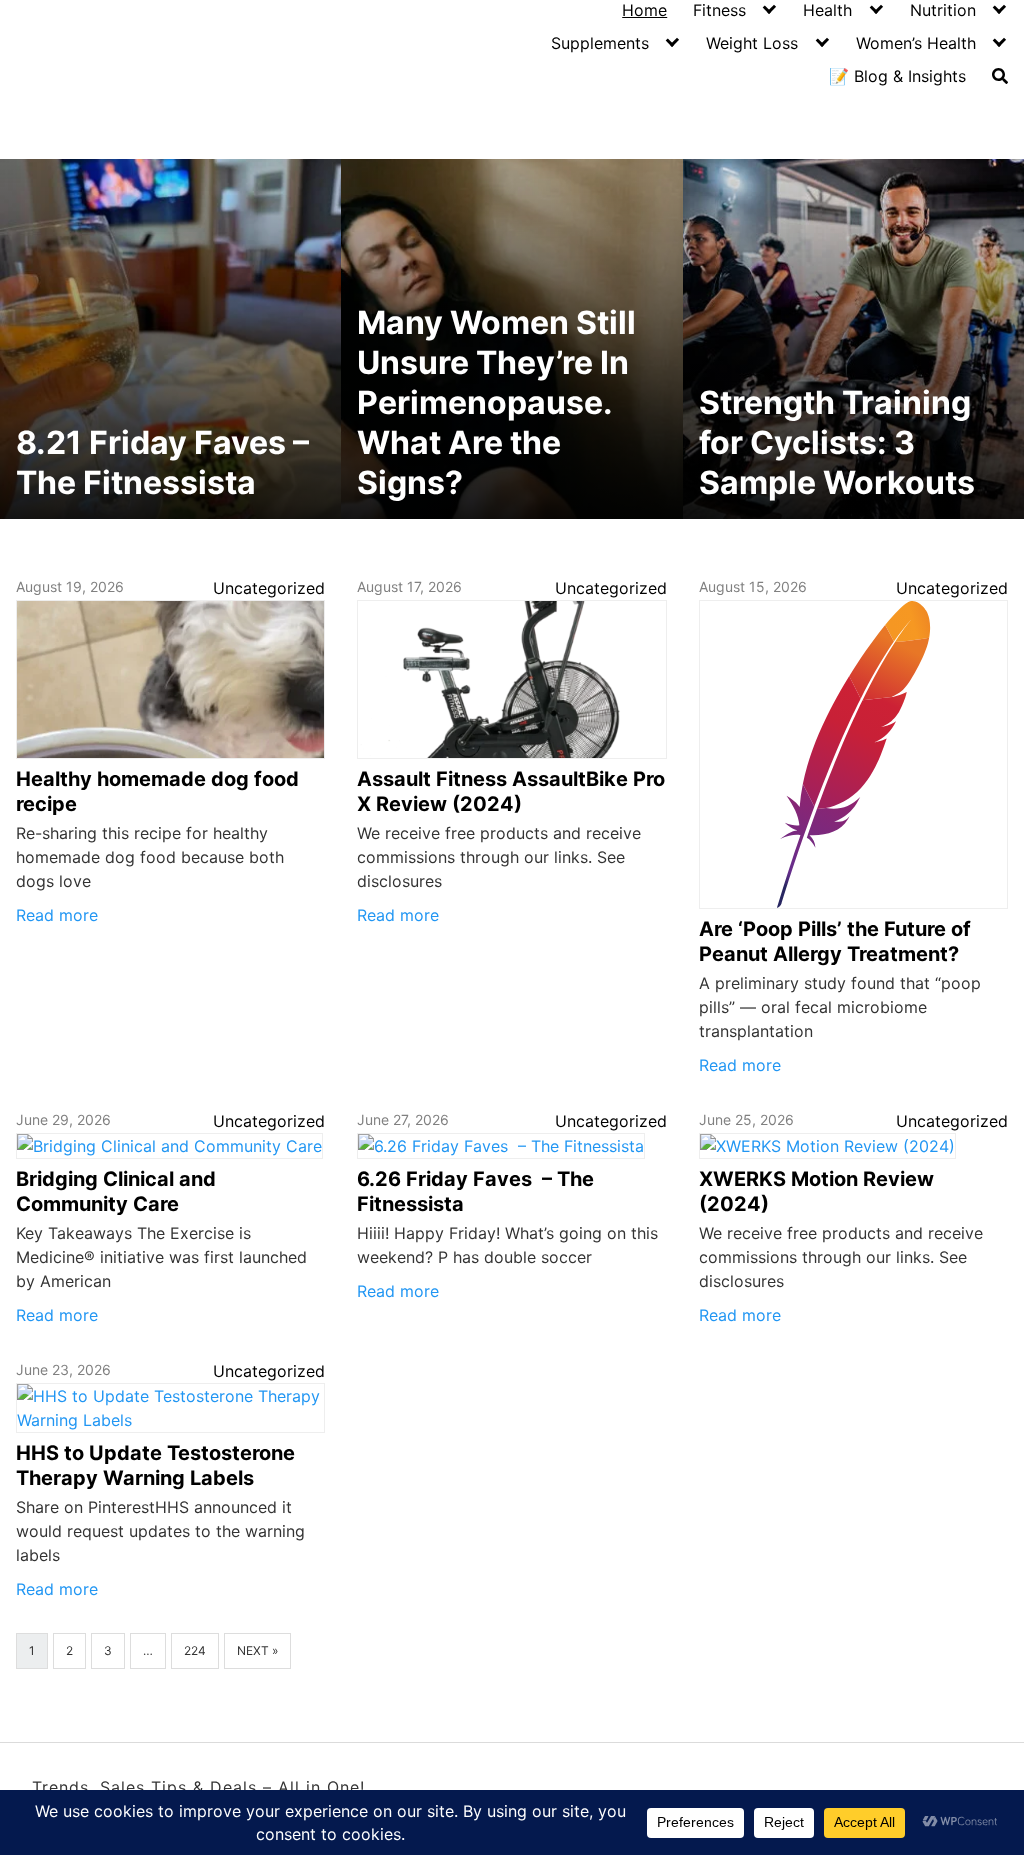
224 (195, 1650)
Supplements (600, 43)
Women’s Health (916, 43)
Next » (257, 1650)
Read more (57, 915)
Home (644, 10)
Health (827, 10)
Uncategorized (269, 588)
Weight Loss (752, 43)
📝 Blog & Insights (897, 76)
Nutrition (943, 10)
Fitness (719, 10)
